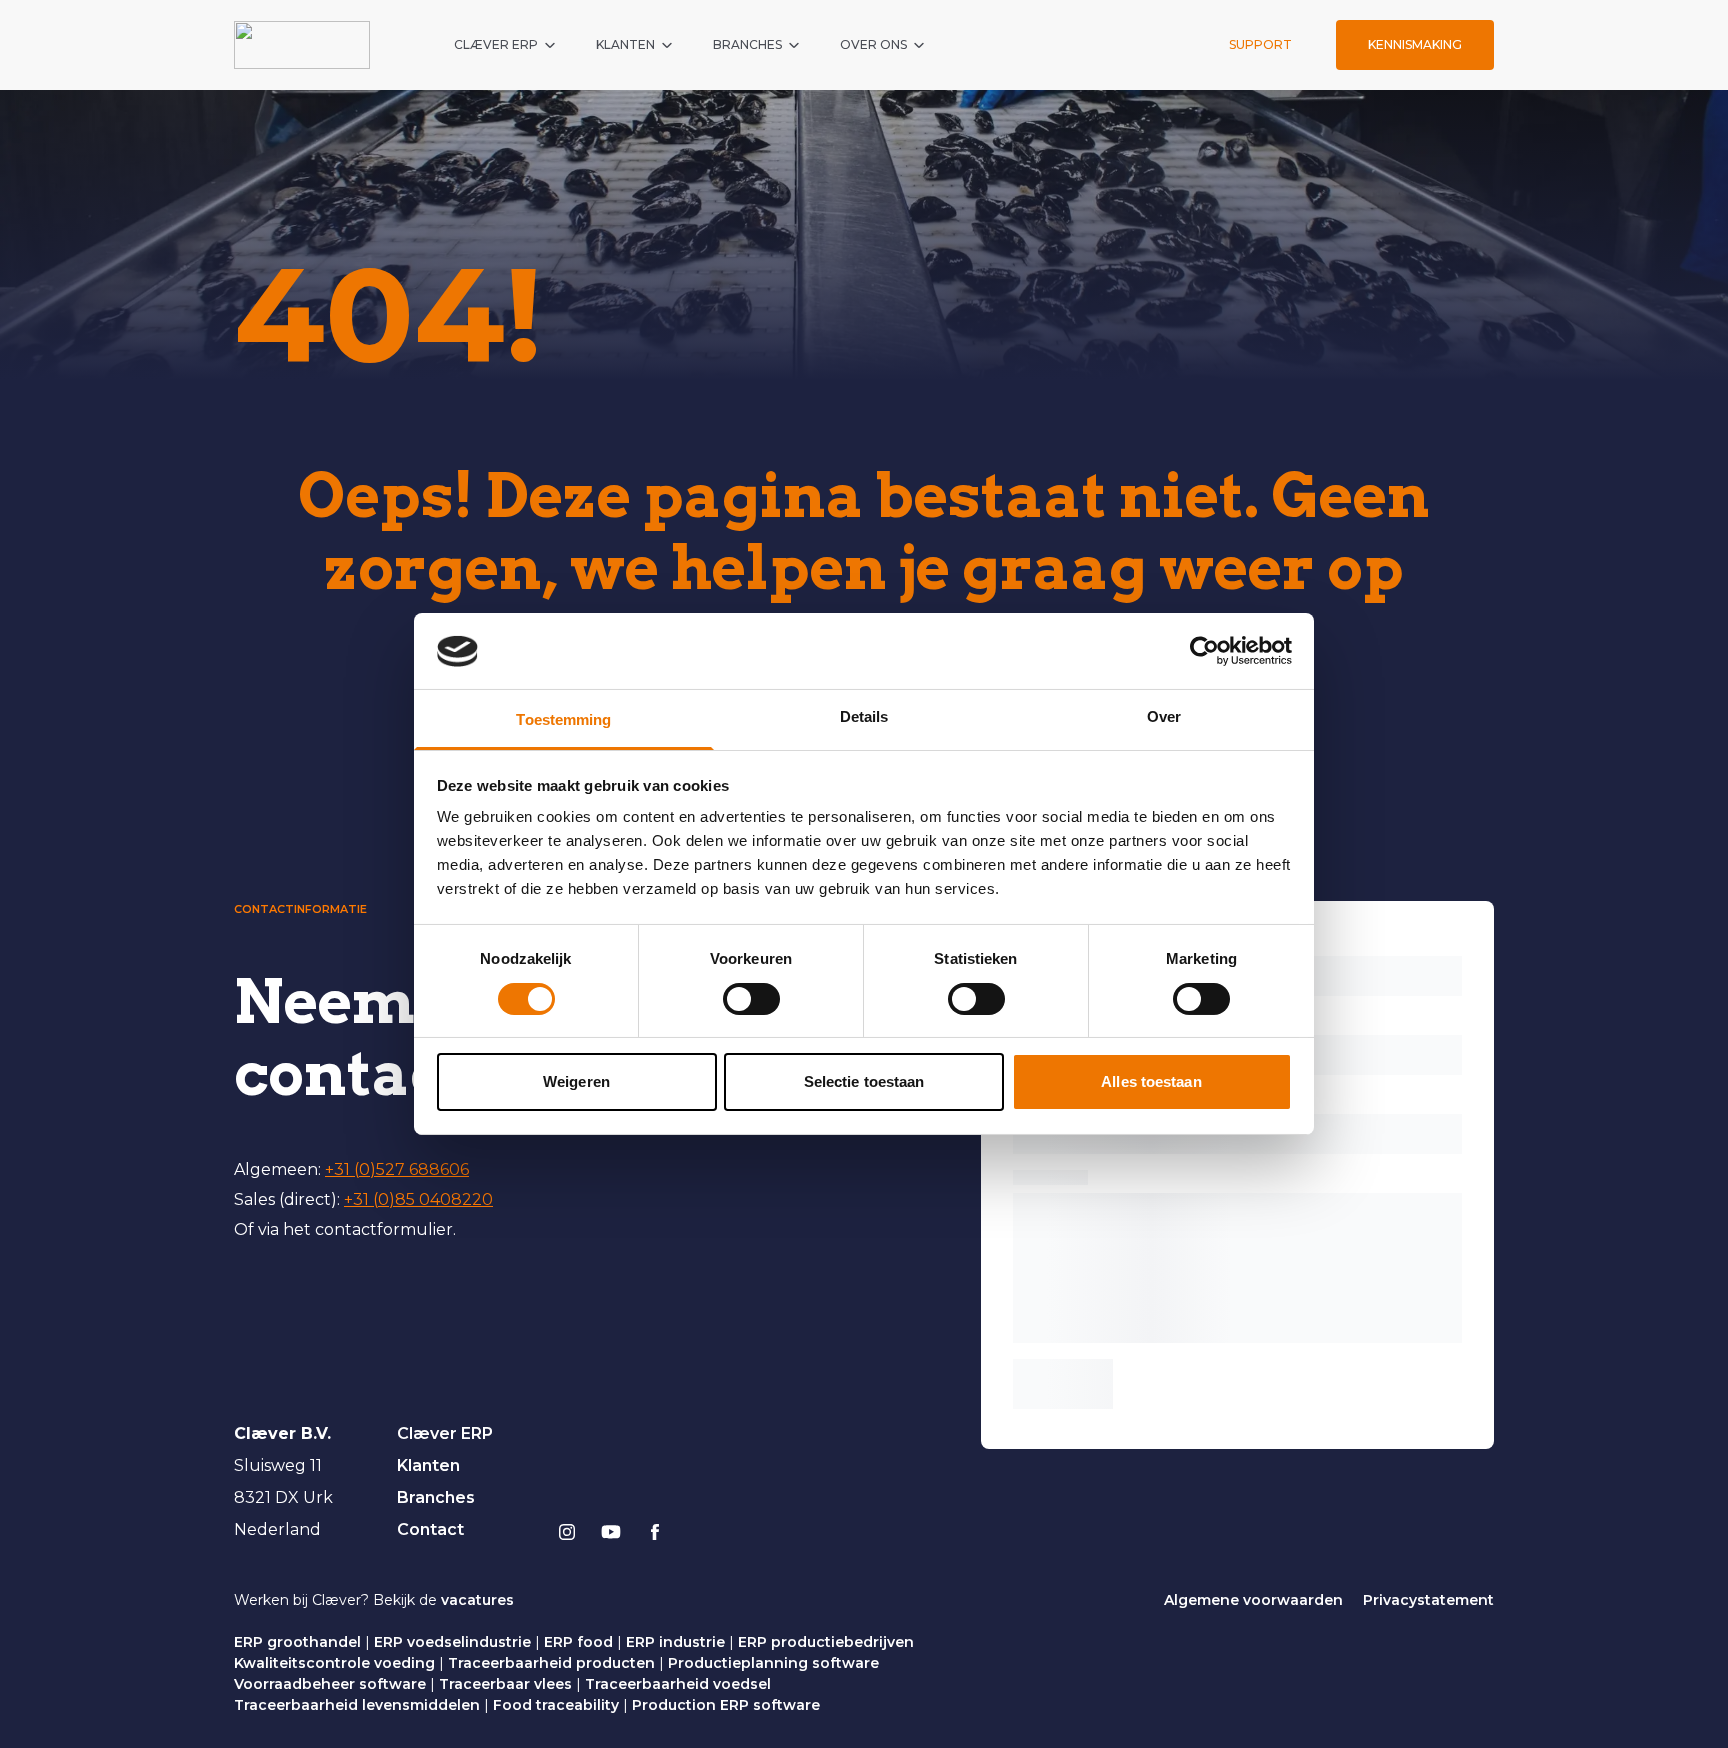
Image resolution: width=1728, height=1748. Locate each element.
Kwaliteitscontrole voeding (334, 1663)
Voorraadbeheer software (330, 1684)
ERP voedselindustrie (452, 1642)
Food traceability (556, 1705)
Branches (436, 1497)
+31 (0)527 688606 (397, 1169)
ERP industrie (675, 1642)
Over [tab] (1164, 717)
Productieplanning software (773, 1663)
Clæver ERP (445, 1433)
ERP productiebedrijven (826, 1642)
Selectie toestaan (864, 1082)
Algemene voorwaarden (1253, 1600)
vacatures (477, 1600)
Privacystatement (1428, 1600)
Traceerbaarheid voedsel (678, 1684)
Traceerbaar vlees (505, 1684)
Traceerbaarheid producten (551, 1663)
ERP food (578, 1642)
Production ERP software (726, 1705)
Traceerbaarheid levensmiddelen (357, 1705)
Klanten (428, 1465)
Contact (430, 1529)
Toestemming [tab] (563, 720)
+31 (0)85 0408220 (418, 1199)
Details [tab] (864, 717)
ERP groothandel (297, 1642)
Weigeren (576, 1082)
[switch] (751, 999)
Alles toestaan (1151, 1082)
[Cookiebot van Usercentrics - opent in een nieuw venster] (1204, 651)
